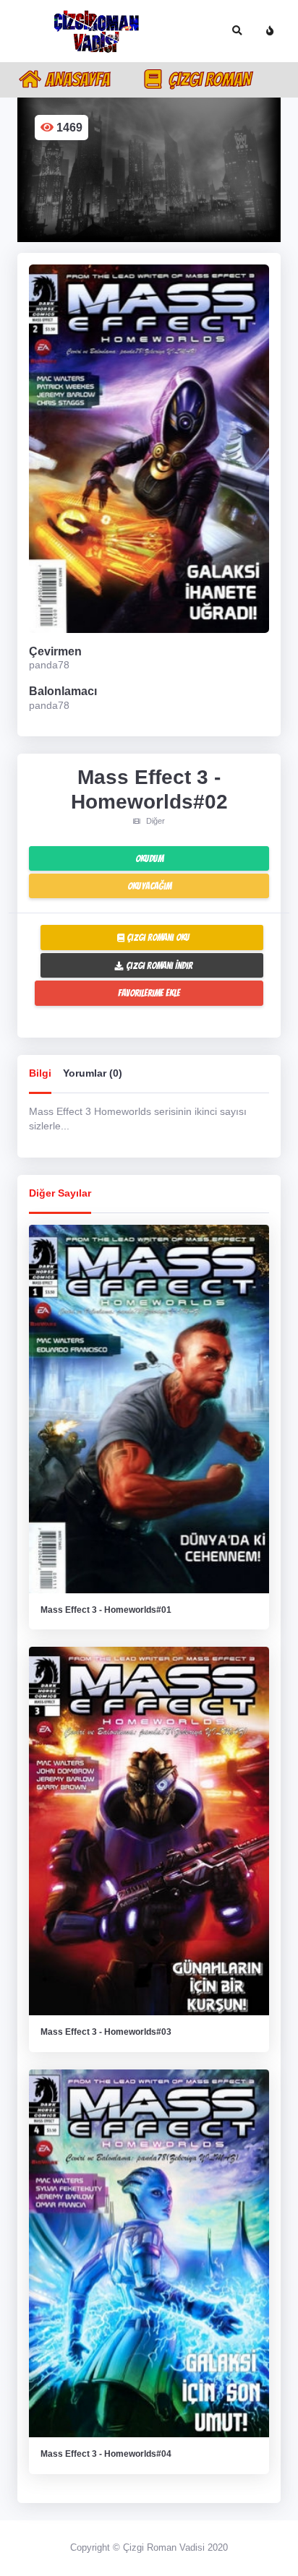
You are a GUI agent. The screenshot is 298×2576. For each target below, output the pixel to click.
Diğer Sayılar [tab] (60, 1193)
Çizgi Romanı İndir (158, 965)
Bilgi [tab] (40, 1073)
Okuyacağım (149, 886)
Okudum (149, 858)
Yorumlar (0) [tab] (93, 1073)
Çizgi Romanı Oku (157, 937)
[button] (237, 31)
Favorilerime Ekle (149, 993)
